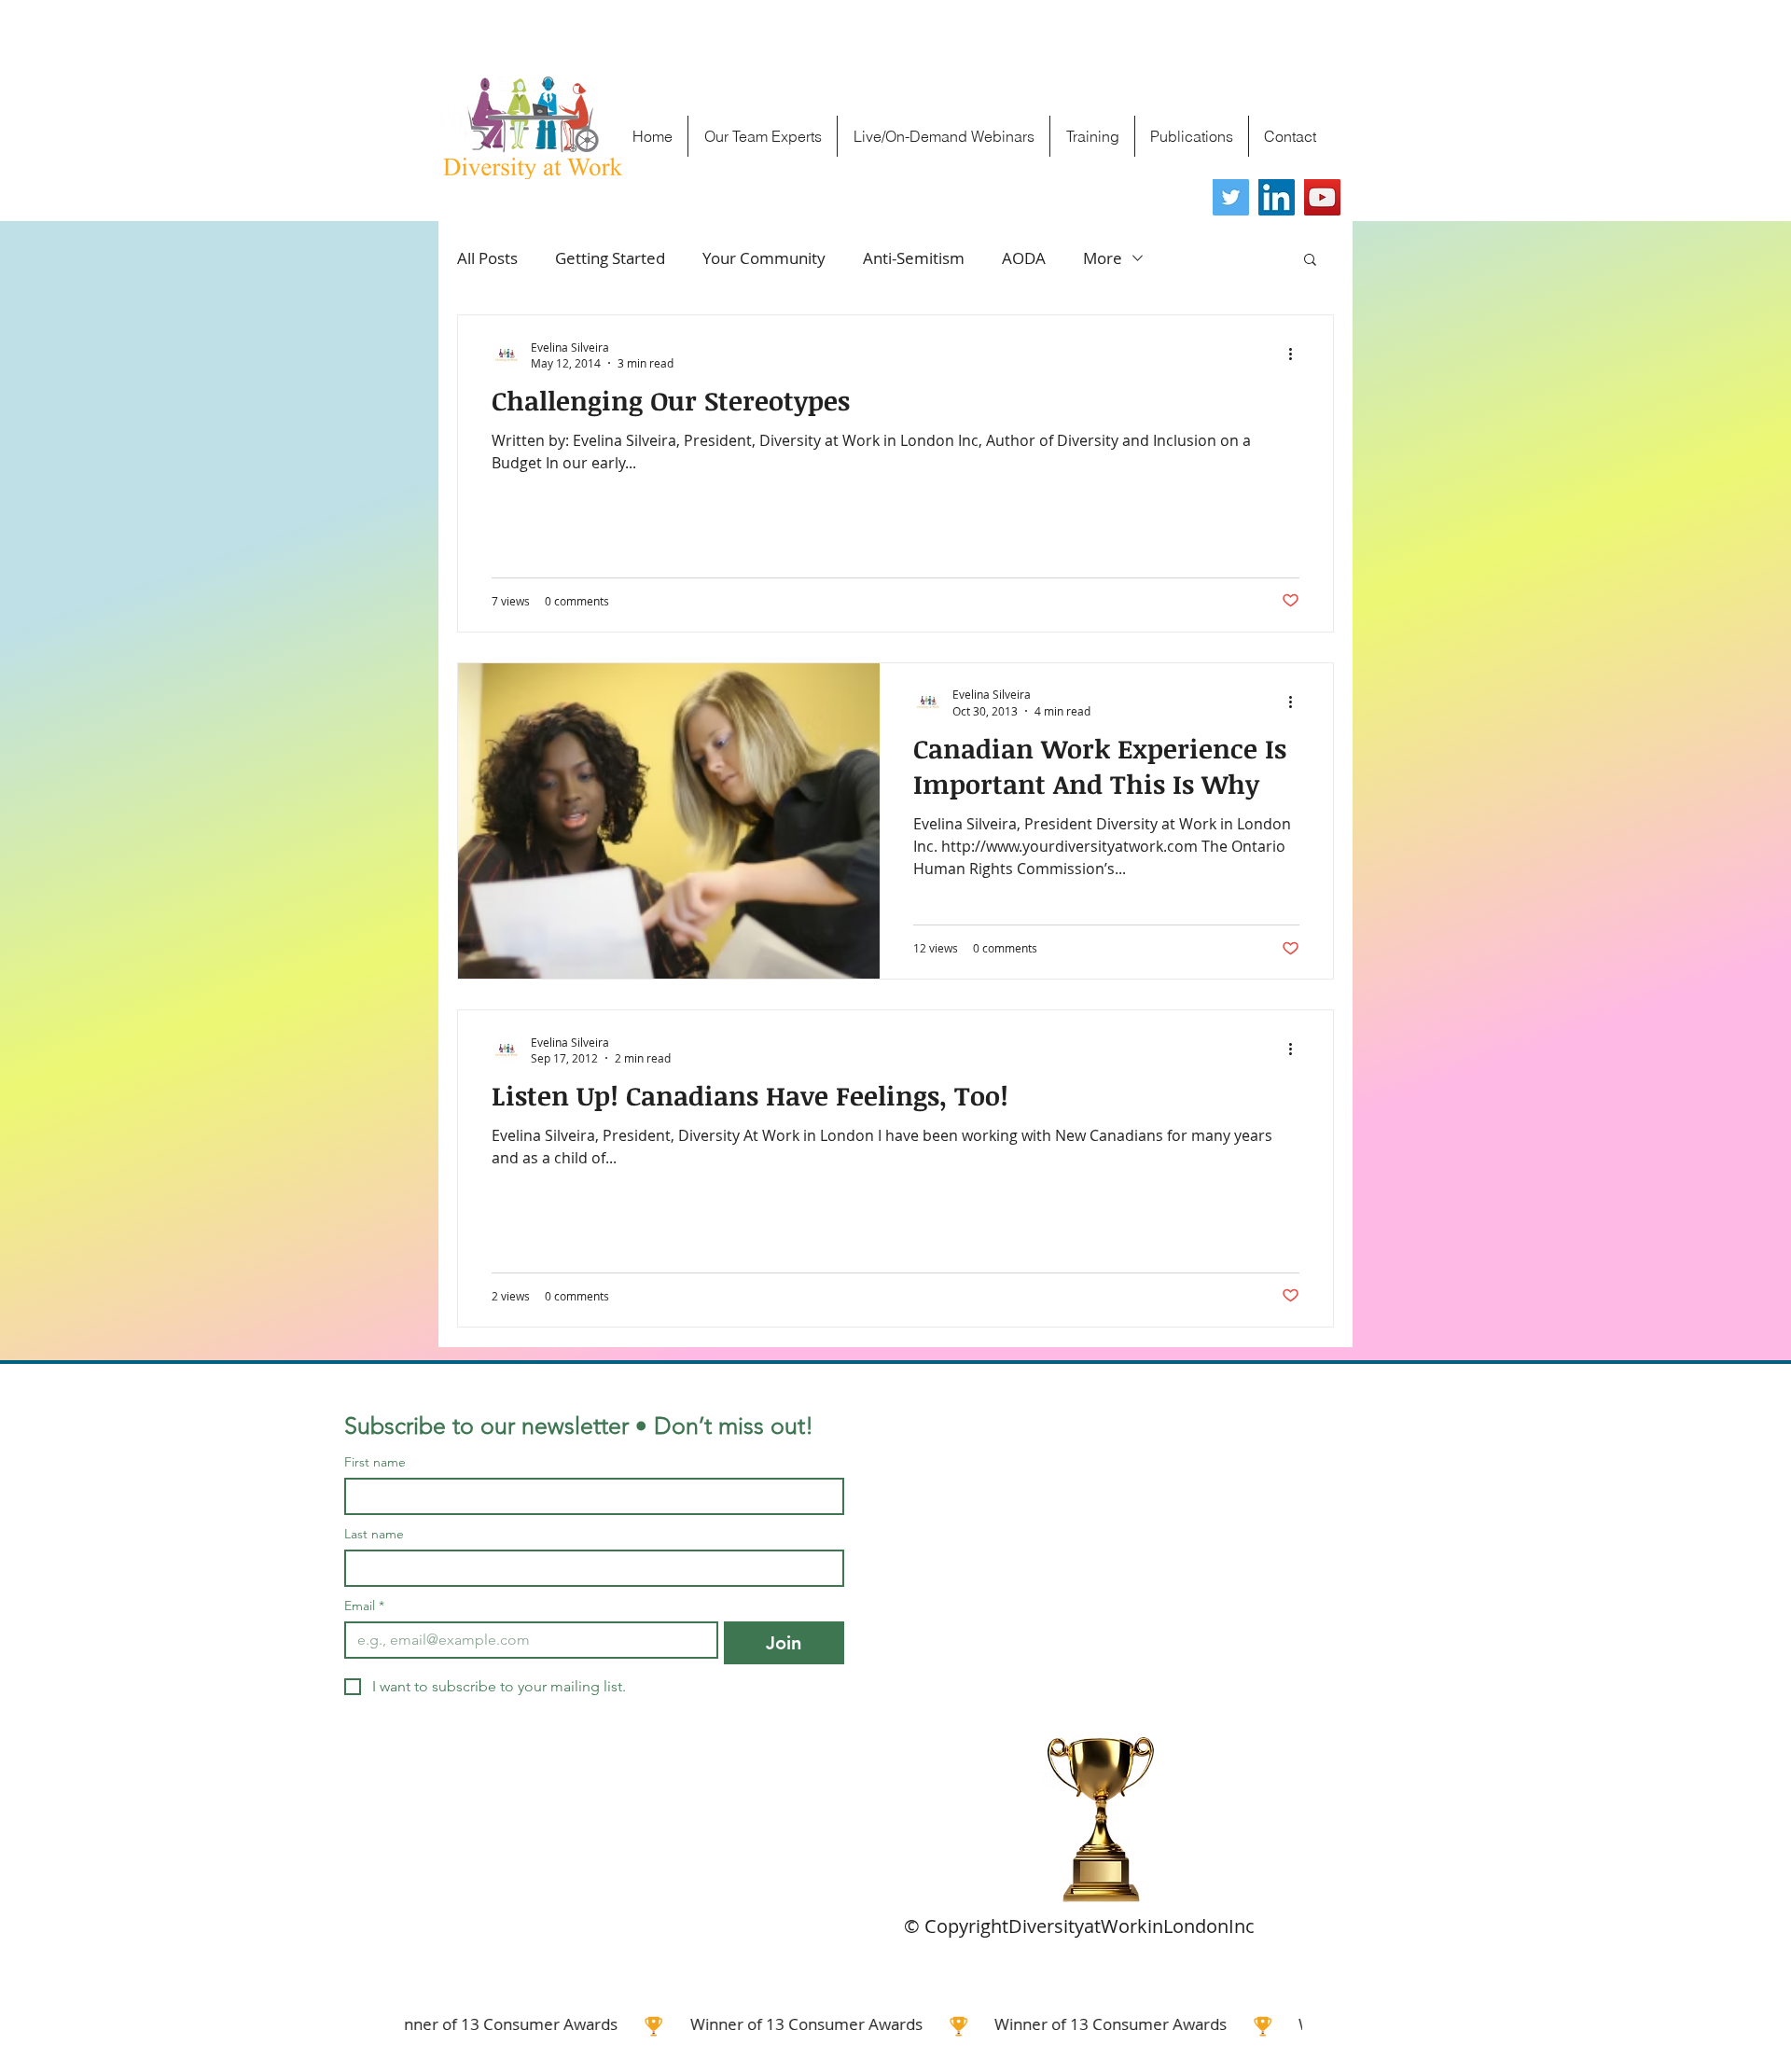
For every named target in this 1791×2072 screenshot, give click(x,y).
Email (364, 1606)
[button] (1310, 261)
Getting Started (610, 258)
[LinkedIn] (1277, 197)
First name (375, 1462)
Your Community (764, 258)
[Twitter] (1231, 197)
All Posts (487, 258)
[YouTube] (1322, 197)
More (1103, 258)
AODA (1024, 258)
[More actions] (1297, 355)
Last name (374, 1534)
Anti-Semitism (914, 258)
